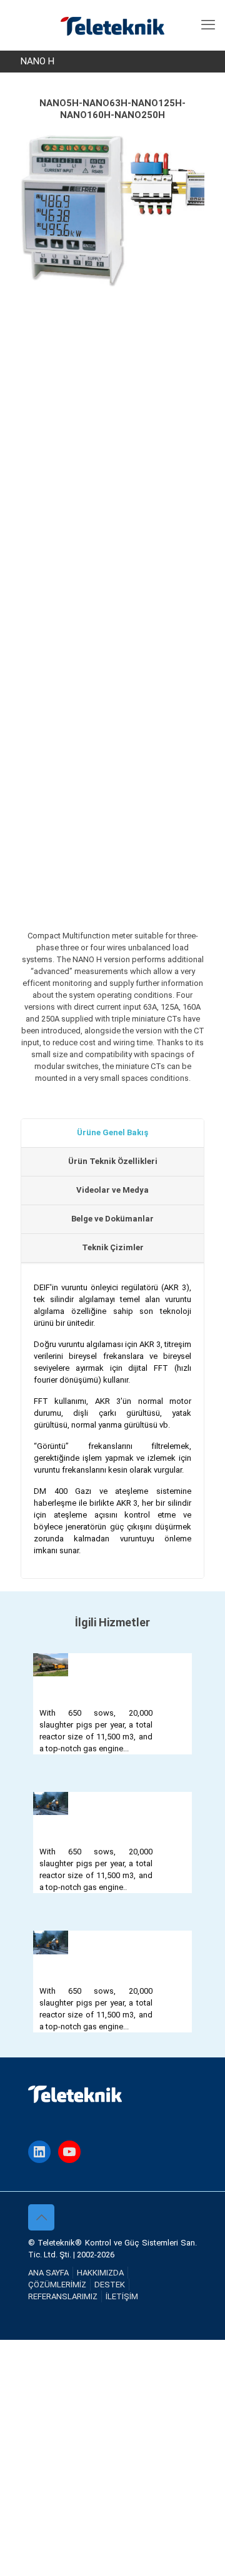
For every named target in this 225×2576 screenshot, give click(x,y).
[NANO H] (96, 382)
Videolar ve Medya (112, 1190)
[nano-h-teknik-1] (112, 829)
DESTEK (110, 2285)
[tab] (112, 1133)
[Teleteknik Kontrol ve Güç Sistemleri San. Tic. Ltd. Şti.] (112, 25)
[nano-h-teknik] (112, 683)
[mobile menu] (208, 25)
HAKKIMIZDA (100, 2273)
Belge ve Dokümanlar (112, 1219)
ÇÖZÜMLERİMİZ (57, 2285)
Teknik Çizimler (113, 1247)
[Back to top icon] (41, 2217)
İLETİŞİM (122, 2296)
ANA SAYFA (48, 2273)
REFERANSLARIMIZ (63, 2296)
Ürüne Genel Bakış (112, 1132)
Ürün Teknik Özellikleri (113, 1161)
